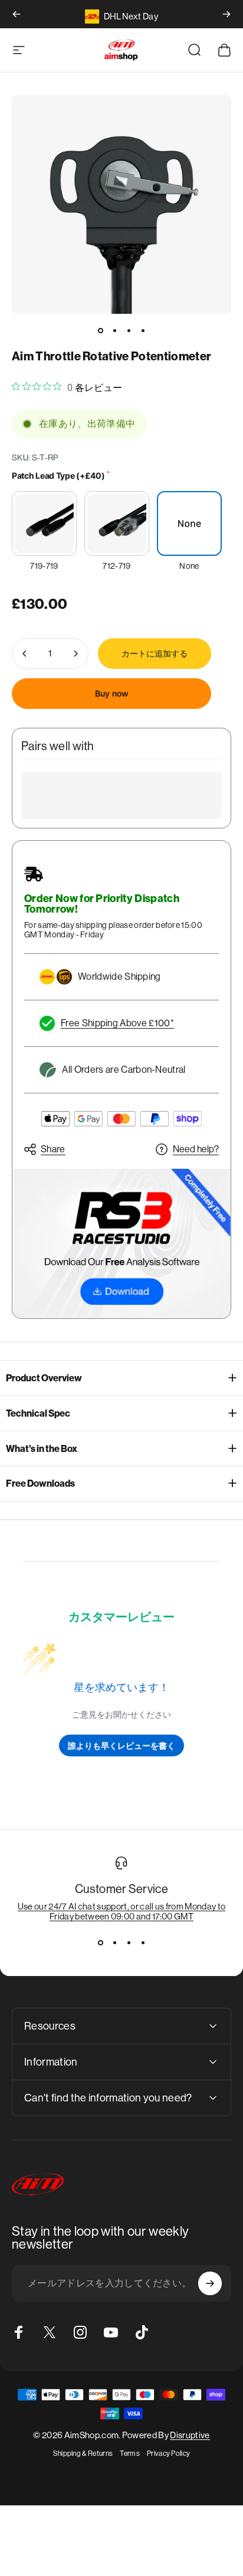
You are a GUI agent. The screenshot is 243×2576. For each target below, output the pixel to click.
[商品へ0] (100, 330)
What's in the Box (42, 1449)
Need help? (196, 1149)
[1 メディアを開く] (121, 204)
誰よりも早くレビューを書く (121, 1745)
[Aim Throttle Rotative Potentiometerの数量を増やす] (75, 654)
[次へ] (226, 14)
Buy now (112, 693)
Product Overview (44, 1378)
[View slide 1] (100, 1942)
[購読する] (210, 2283)
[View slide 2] (114, 1942)
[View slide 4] (143, 1942)
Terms (130, 2454)
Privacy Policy (168, 2454)
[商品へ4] (143, 330)
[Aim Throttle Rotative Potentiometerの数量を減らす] (25, 654)
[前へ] (17, 14)
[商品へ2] (114, 330)
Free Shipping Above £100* (117, 1023)
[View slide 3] (129, 1942)
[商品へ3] (129, 330)
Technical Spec (38, 1413)
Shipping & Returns (83, 2454)
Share (53, 1149)
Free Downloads (40, 1483)
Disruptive (190, 2435)
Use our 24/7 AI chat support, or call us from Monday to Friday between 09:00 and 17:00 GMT (122, 1911)
